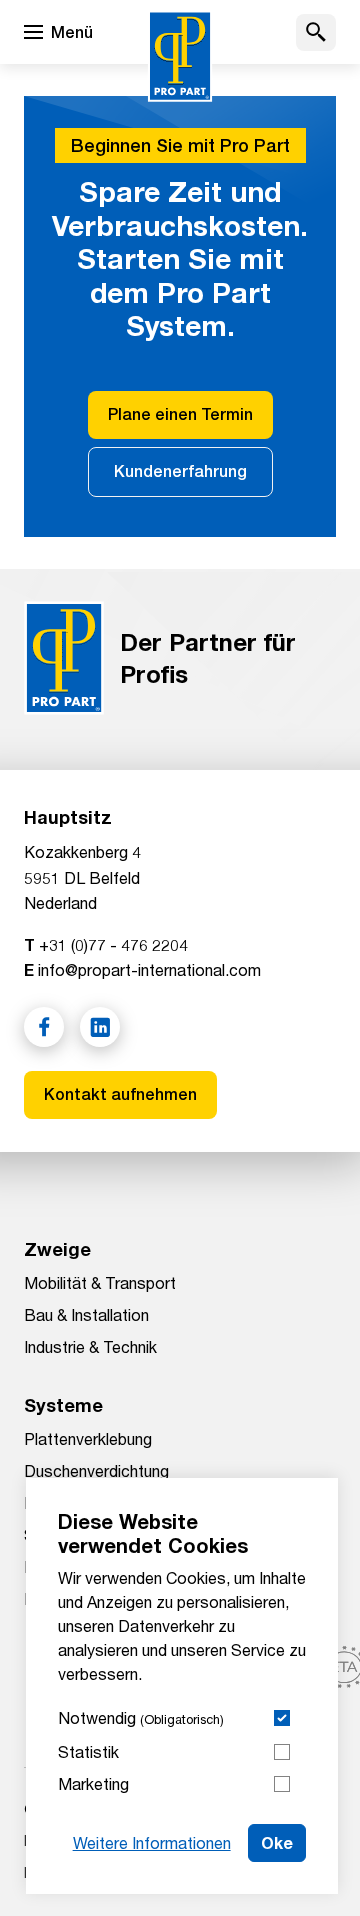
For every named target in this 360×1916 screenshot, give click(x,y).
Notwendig (141, 1717)
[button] (316, 32)
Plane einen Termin (180, 414)
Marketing (93, 1783)
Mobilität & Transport (100, 1282)
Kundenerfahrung (180, 471)
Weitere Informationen (152, 1842)
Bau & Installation (86, 1314)
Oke (277, 1842)
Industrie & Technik (90, 1346)
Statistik (88, 1751)
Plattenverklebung (88, 1438)
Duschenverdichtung (96, 1470)
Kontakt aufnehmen (120, 1094)
